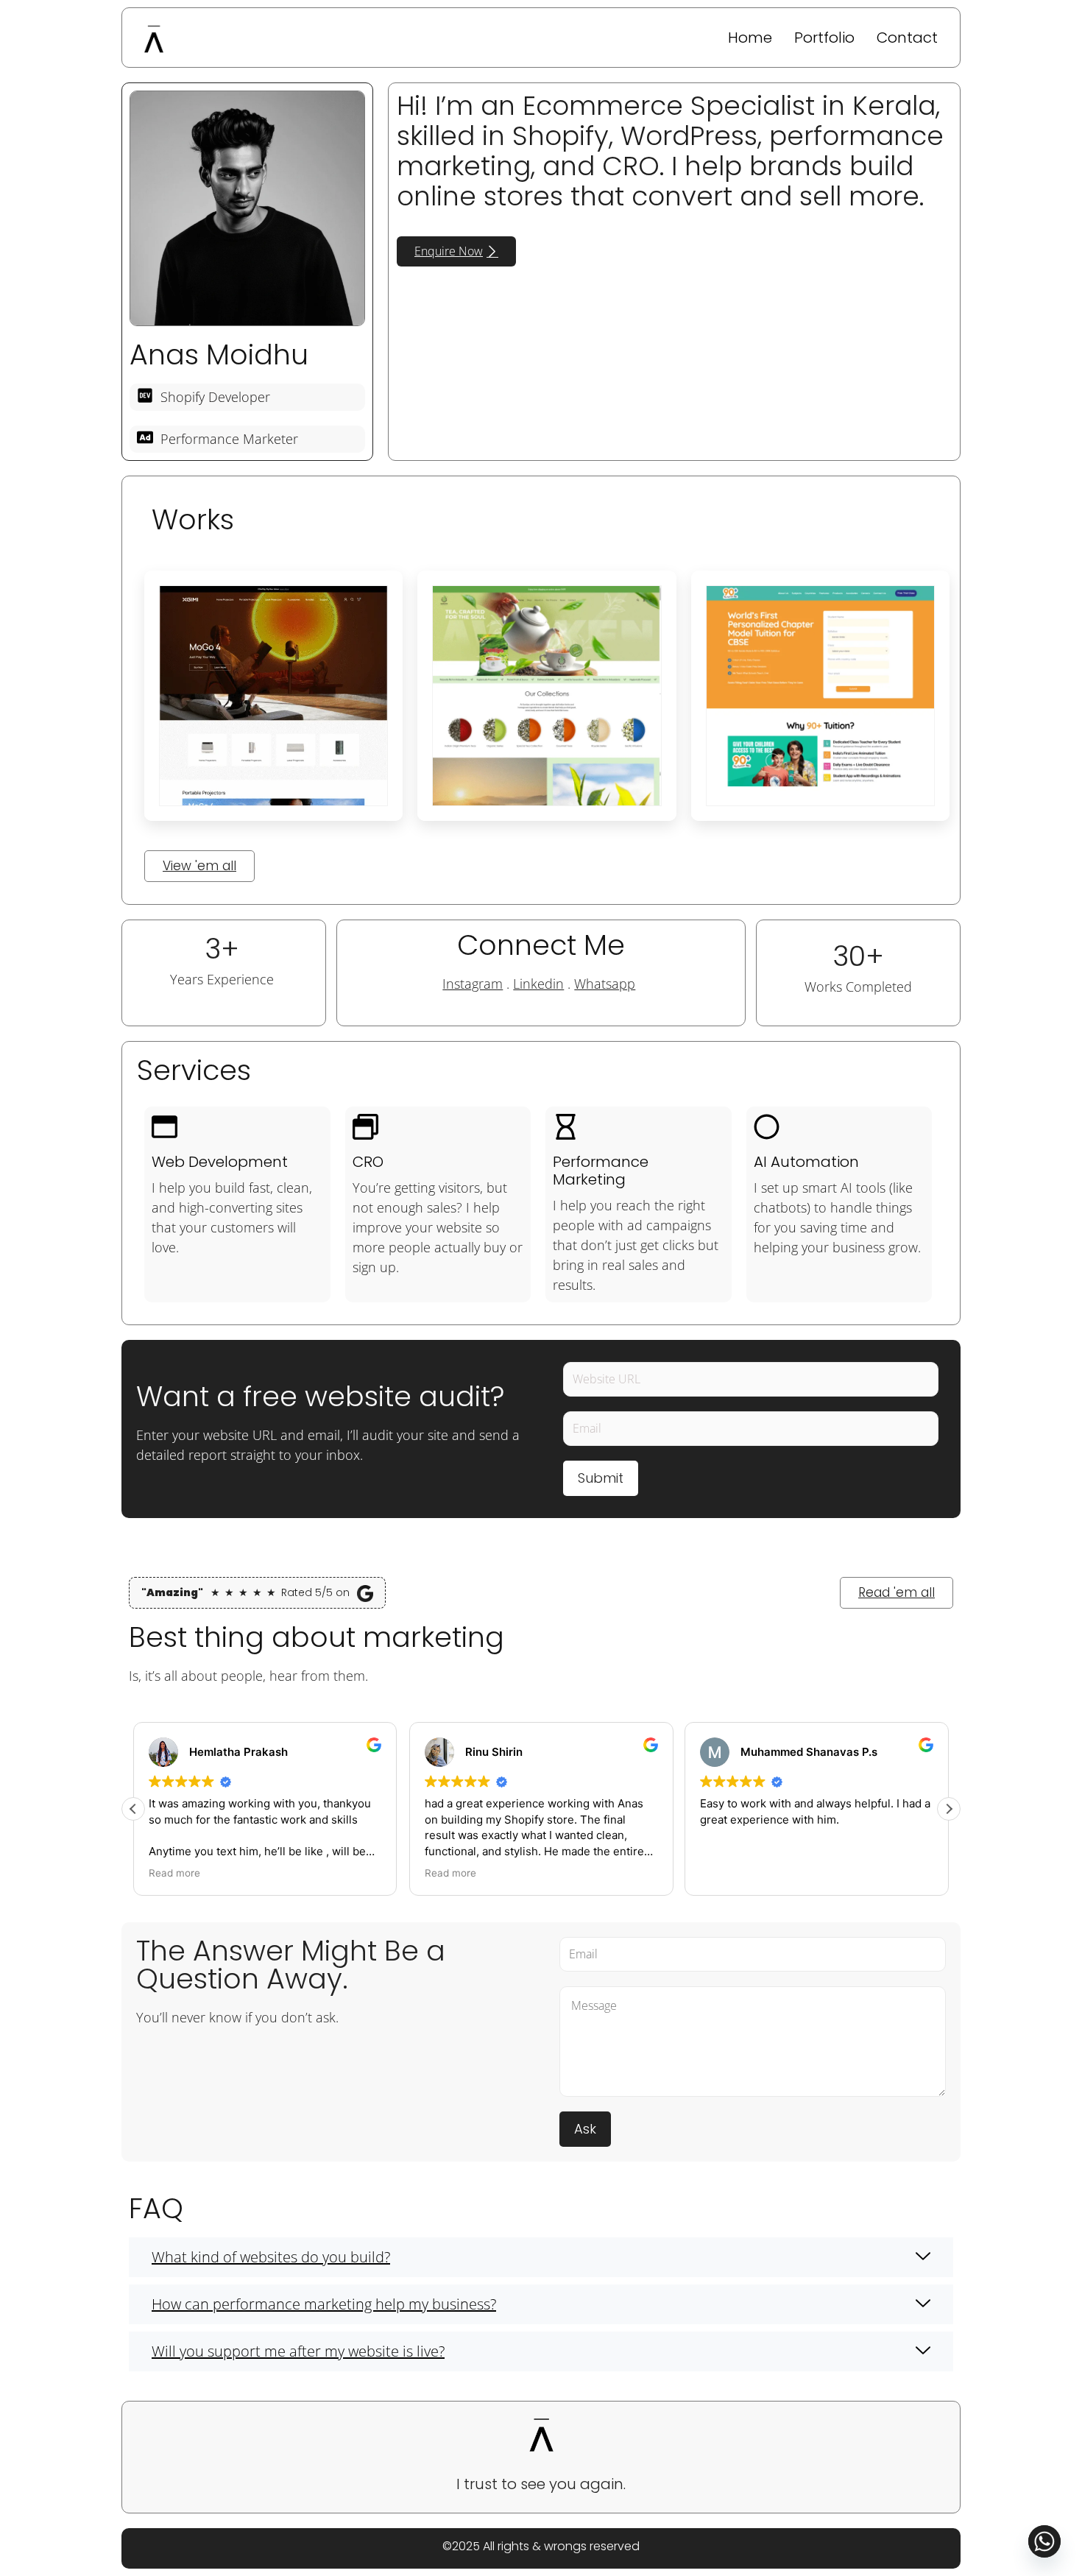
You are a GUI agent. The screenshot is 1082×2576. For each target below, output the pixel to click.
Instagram (473, 984)
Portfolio (824, 38)
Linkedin (538, 984)
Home (750, 38)
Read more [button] (174, 1873)
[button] (949, 1809)
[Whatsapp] (1044, 2541)
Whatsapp (605, 984)
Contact (907, 38)
